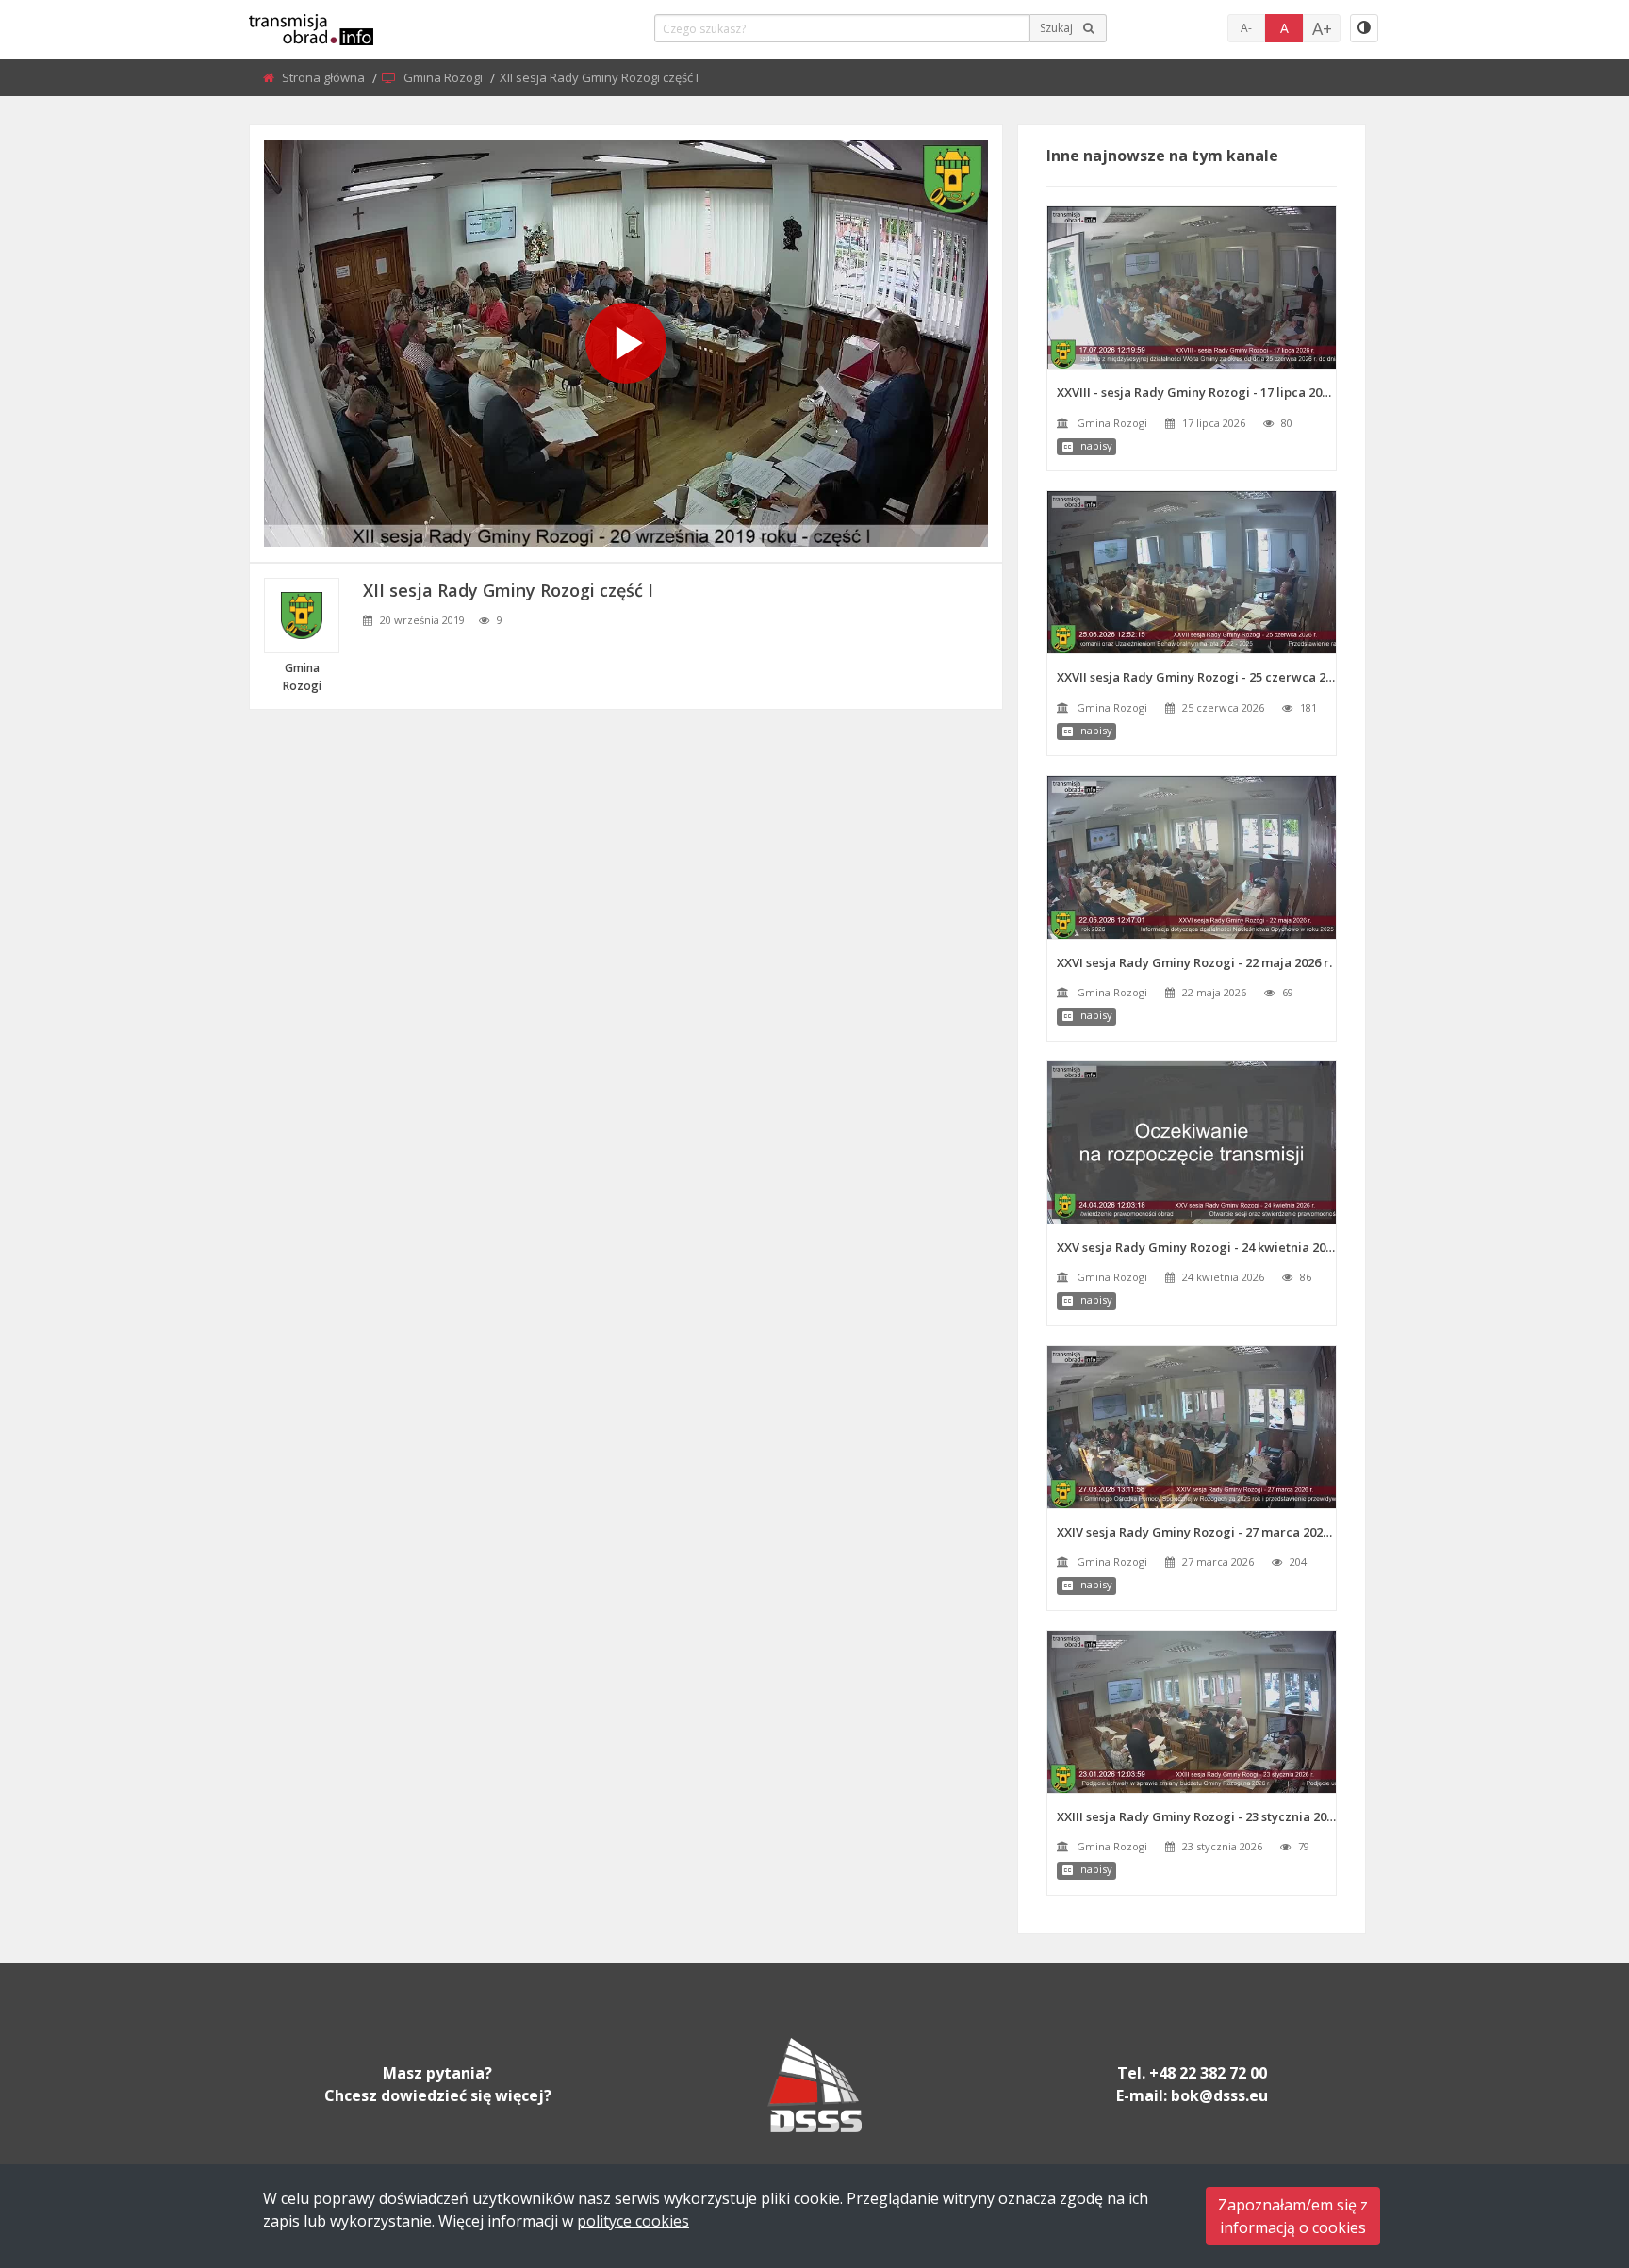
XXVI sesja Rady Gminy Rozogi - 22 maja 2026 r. (1194, 962)
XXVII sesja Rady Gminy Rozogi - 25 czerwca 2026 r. (1196, 677)
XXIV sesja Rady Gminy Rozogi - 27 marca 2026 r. (1196, 1532)
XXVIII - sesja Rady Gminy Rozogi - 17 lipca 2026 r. (1196, 392)
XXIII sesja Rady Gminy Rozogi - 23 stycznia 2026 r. (1196, 1816)
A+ (1322, 28)
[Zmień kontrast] (1364, 28)
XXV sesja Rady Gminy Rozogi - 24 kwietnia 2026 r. (1196, 1247)
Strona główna (325, 77)
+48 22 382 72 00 (1208, 2073)
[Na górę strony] (1568, 2150)
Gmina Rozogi (444, 77)
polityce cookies (633, 2221)
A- (1246, 28)
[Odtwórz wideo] (626, 343)
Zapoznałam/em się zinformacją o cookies (1293, 2216)
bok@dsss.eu (1219, 2095)
